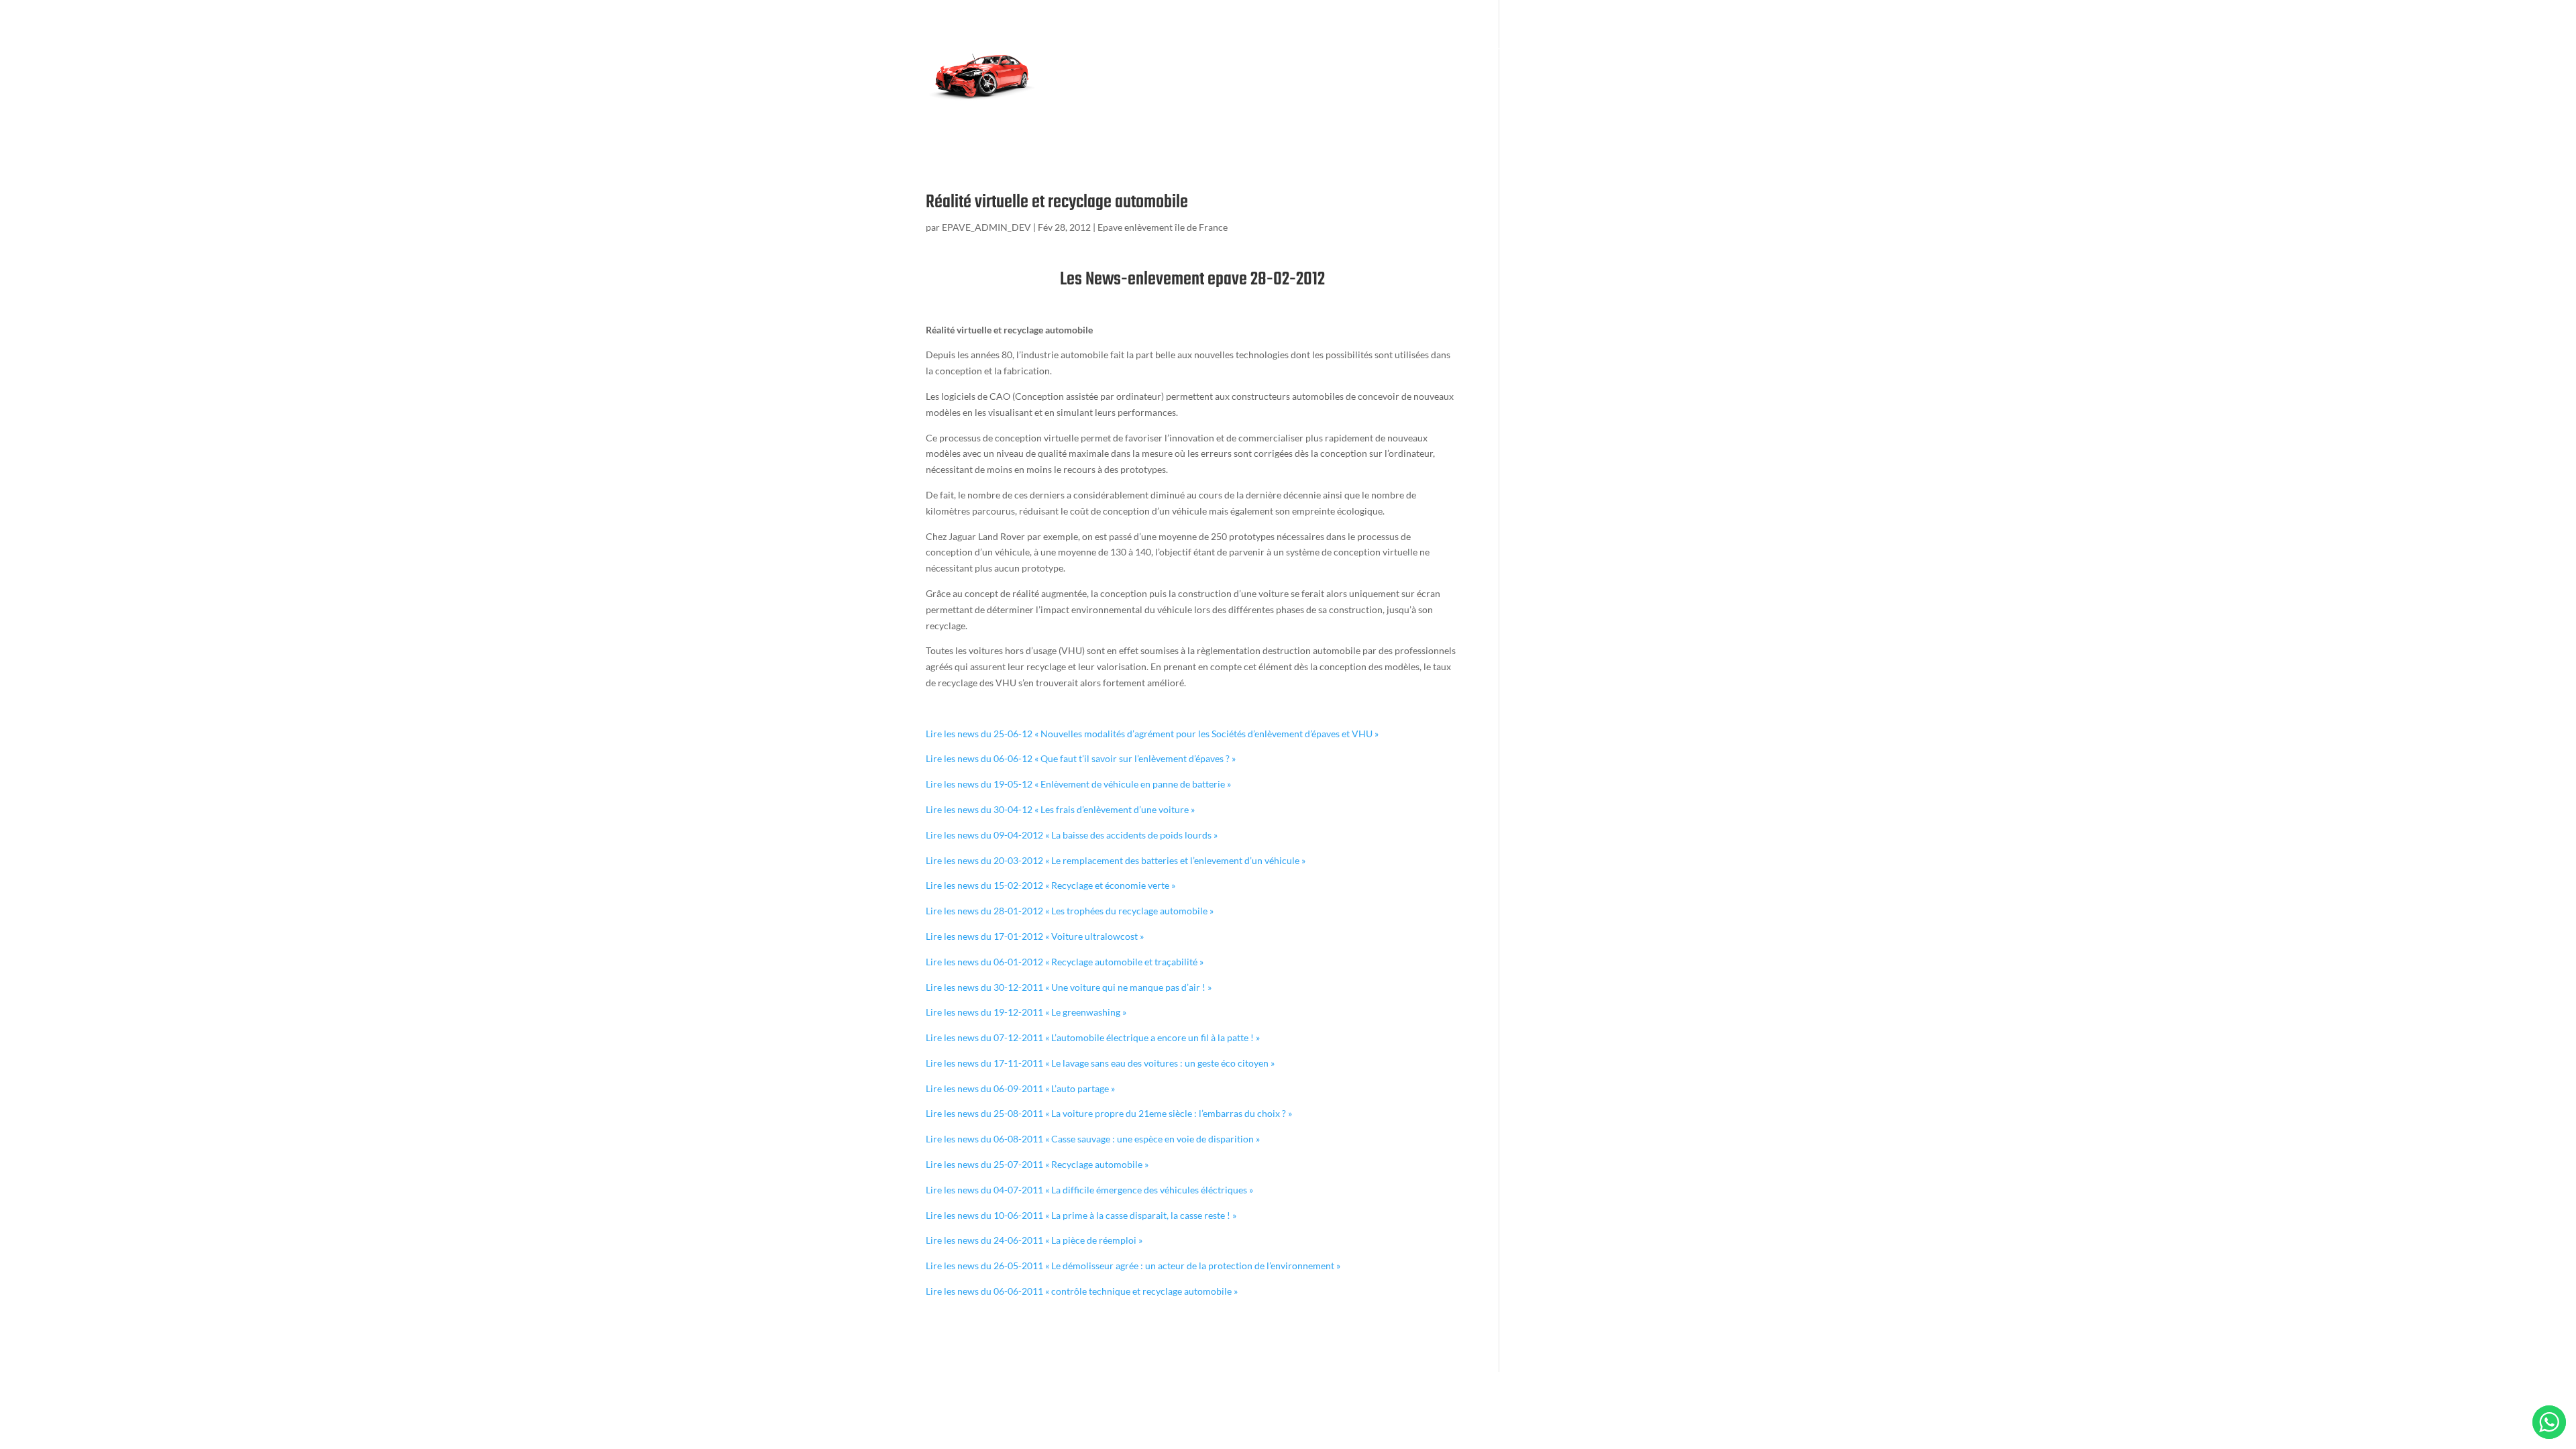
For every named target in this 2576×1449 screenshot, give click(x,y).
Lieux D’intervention (1096, 104)
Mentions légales (1204, 104)
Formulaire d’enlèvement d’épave (1122, 50)
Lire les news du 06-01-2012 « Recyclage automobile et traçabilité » (1065, 962)
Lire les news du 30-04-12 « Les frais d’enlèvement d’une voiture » (1060, 809)
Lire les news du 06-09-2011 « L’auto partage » (1020, 1088)
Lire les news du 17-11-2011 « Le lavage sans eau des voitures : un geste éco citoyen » (1100, 1063)
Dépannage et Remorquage (1469, 50)
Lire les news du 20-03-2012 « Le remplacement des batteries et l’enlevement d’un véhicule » (1116, 860)
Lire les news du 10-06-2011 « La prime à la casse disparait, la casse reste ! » (1081, 1215)
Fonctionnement (1242, 50)
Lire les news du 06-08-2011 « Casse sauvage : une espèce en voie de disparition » (1093, 1139)
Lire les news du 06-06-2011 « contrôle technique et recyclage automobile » (1082, 1291)
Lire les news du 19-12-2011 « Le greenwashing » (1026, 1012)
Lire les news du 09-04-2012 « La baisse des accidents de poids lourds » (1072, 835)
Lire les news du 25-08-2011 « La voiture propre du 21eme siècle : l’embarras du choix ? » (1109, 1113)
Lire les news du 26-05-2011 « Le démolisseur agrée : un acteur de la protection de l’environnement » (1133, 1266)
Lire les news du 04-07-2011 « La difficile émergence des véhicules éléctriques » (1089, 1190)
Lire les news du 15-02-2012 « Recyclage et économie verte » (1051, 885)
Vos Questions (1571, 50)
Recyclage (1376, 50)
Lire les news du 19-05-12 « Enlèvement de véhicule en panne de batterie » (1078, 784)
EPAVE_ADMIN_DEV (986, 227)
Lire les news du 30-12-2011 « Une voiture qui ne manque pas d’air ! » (1069, 987)
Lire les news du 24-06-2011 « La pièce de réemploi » (1034, 1240)
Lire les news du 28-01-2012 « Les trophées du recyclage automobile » (1070, 911)
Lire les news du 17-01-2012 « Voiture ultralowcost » (1035, 936)
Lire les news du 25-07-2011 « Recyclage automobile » (1037, 1164)
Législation (1316, 50)
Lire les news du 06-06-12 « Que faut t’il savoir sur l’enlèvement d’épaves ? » (1081, 758)
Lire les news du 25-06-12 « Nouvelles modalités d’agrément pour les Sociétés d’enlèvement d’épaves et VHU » (1152, 734)
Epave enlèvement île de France (1163, 227)
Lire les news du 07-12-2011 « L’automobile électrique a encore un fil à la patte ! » (1093, 1037)
